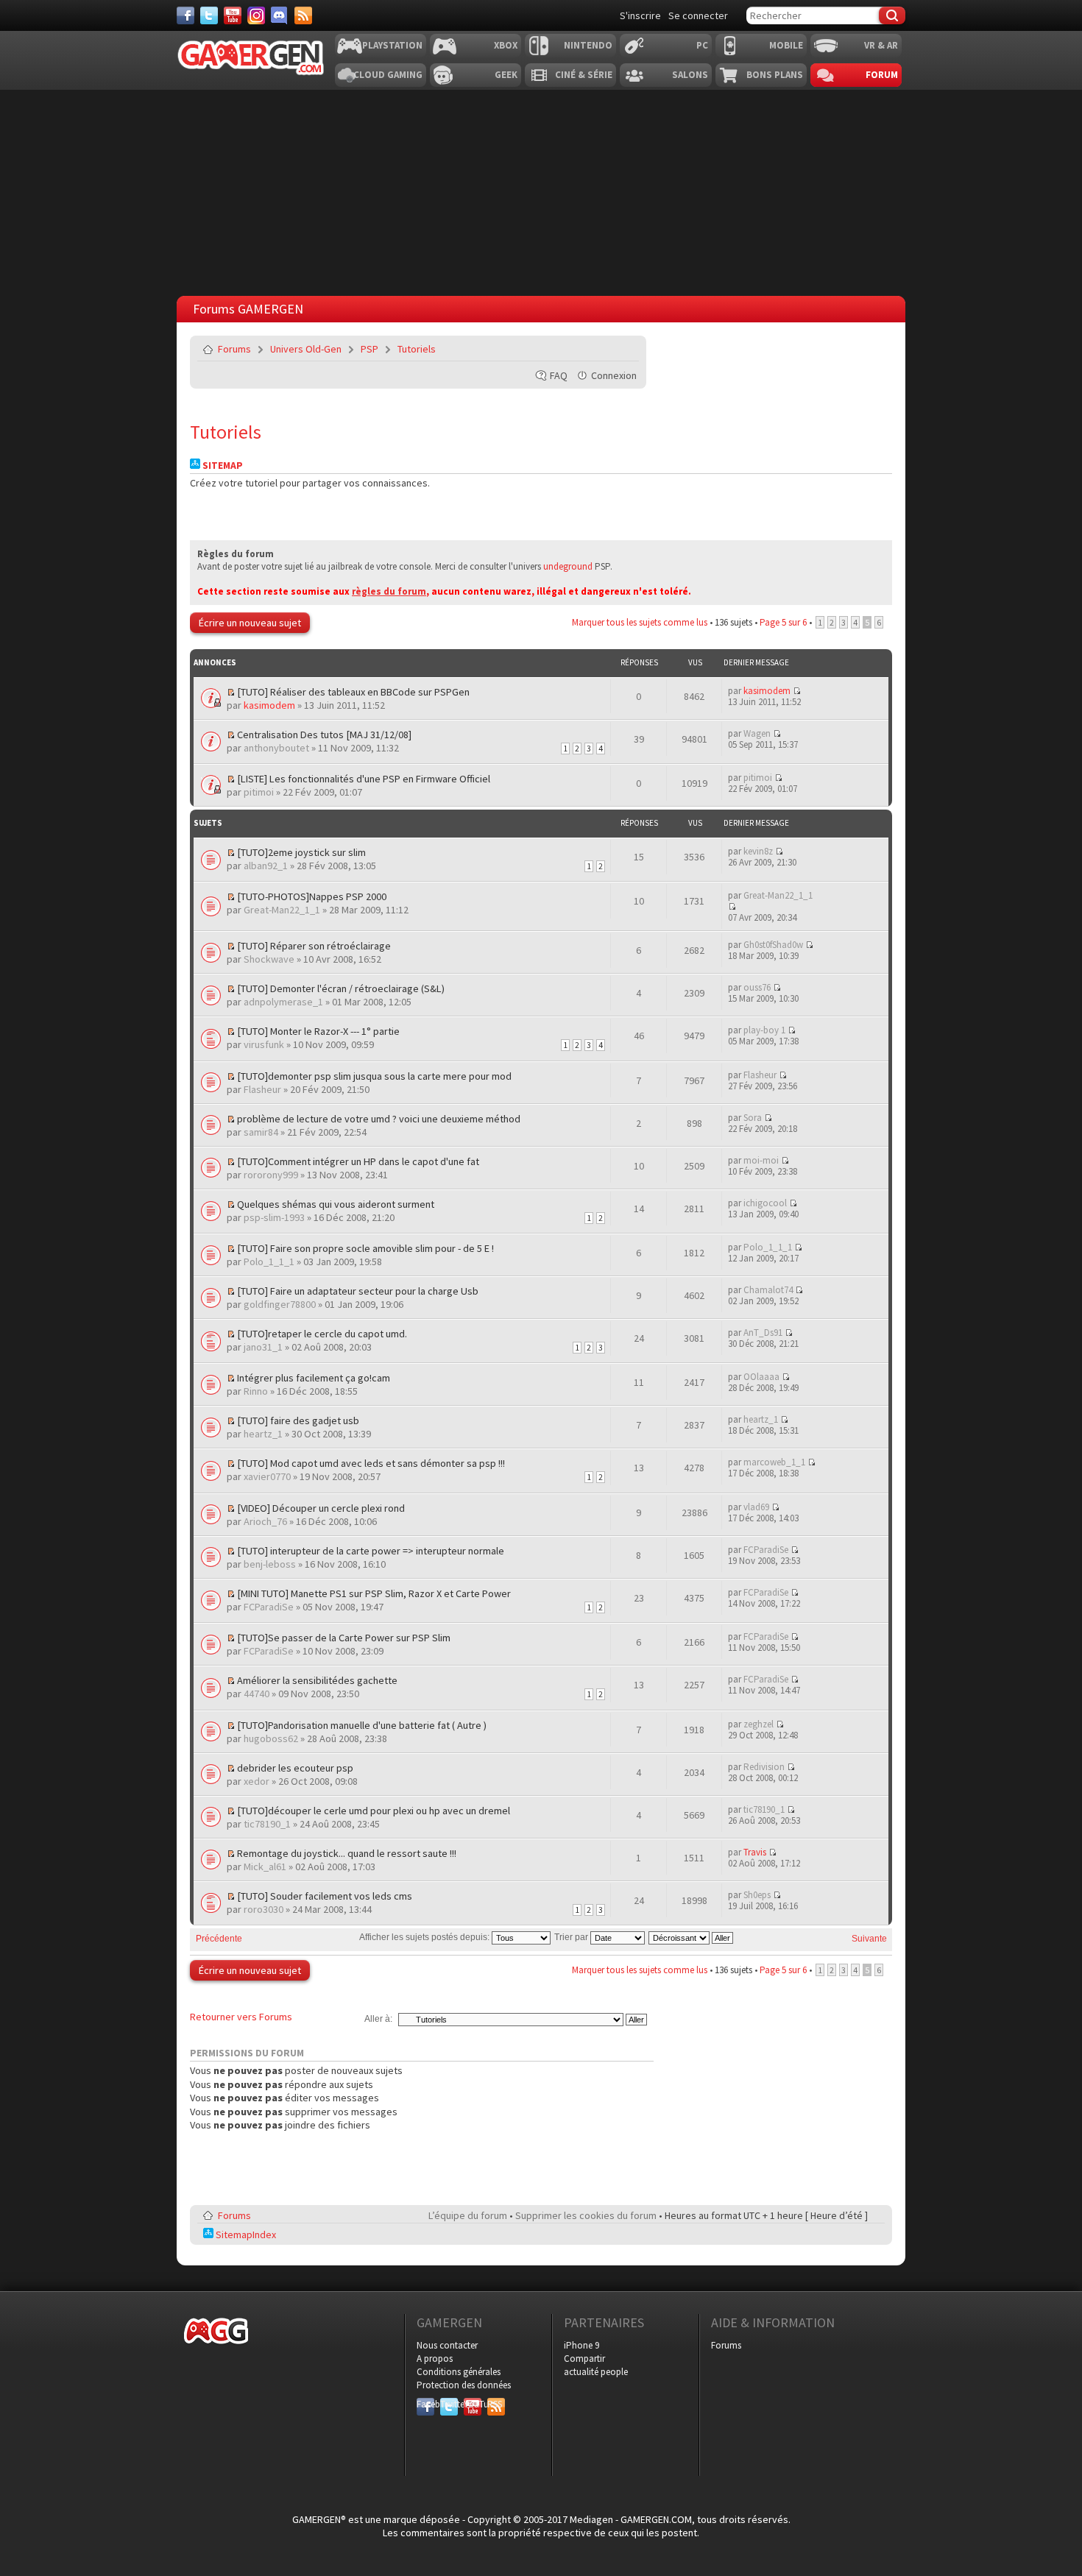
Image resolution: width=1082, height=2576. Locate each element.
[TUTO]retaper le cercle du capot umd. (322, 1334)
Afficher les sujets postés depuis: (425, 1937)
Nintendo (588, 45)
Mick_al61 (265, 1866)
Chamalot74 (768, 1290)
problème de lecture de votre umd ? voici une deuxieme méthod (379, 1119)
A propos (435, 2359)
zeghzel (759, 1724)
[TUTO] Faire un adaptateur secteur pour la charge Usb (358, 1291)
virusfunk (264, 1044)
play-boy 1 (764, 1030)
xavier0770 (267, 1476)
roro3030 (264, 1909)
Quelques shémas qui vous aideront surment (336, 1204)
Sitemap (222, 466)
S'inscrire (640, 15)
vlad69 (756, 1507)
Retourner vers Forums (241, 2017)
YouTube (473, 2404)
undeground (568, 566)
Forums (234, 349)
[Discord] (280, 15)
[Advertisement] (541, 189)
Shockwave (269, 959)
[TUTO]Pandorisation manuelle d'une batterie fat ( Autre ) (362, 1725)
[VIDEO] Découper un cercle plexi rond (321, 1508)
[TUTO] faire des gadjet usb (298, 1420)
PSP (369, 349)
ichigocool (765, 1203)
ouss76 (757, 987)
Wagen (757, 733)
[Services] (303, 15)
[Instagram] (256, 15)
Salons (690, 75)
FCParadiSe (766, 1550)
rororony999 (271, 1175)
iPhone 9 (581, 2345)
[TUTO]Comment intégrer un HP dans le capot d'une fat (358, 1161)
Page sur (783, 622)
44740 (257, 1694)
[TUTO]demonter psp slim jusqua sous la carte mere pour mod (374, 1076)
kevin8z (758, 851)
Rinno (256, 1391)
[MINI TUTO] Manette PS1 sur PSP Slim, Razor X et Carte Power (374, 1593)
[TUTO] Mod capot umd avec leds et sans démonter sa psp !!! (371, 1463)
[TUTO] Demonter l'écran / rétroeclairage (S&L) (341, 988)
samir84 (261, 1132)
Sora (753, 1118)
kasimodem (269, 705)
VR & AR (881, 45)
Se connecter (698, 15)
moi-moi (761, 1160)
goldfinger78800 (280, 1304)
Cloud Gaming (388, 75)
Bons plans (775, 75)
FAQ (559, 375)
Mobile (786, 45)
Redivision (764, 1767)
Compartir (584, 2359)
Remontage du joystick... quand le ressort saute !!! (347, 1853)
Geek (506, 75)
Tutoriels (417, 349)
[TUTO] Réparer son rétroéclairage (314, 946)
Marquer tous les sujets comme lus (640, 622)
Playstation (392, 45)
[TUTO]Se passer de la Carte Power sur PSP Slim (344, 1638)
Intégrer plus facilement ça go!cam (314, 1378)
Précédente (219, 1939)
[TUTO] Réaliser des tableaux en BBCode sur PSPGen (353, 692)
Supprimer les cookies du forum (586, 2215)
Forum (882, 75)
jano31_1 (263, 1347)
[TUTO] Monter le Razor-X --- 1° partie (318, 1031)
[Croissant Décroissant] (692, 1937)
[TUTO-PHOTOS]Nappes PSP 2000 (312, 896)
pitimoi (259, 792)
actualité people (596, 2372)
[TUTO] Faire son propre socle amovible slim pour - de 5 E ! (365, 1248)
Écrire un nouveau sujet (250, 623)
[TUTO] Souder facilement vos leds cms (325, 1896)
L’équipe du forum (468, 2215)
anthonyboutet (276, 748)
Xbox (506, 45)
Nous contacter (447, 2345)
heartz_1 (263, 1434)
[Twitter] (209, 15)
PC (702, 45)
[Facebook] (185, 15)
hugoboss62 (271, 1738)
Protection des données (464, 2385)
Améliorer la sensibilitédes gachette (317, 1680)
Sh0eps (757, 1895)
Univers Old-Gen (306, 349)
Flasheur (262, 1089)
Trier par (572, 1937)
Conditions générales (459, 2372)
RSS (495, 2404)
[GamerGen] (250, 58)
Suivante (869, 1939)
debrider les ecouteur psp (295, 1768)
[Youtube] (233, 15)
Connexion (614, 375)
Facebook (425, 2404)
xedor (257, 1781)
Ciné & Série (584, 75)
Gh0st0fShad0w (773, 945)
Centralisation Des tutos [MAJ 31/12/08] (324, 735)
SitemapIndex (245, 2234)
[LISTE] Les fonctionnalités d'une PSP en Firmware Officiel (364, 779)
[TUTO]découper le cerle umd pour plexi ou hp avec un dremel (374, 1811)
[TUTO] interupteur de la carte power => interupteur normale (371, 1551)
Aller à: (378, 2019)
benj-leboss (270, 1564)
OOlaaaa (761, 1377)
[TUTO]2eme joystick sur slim (301, 852)
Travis (755, 1852)
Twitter (449, 2404)
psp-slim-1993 (274, 1217)
